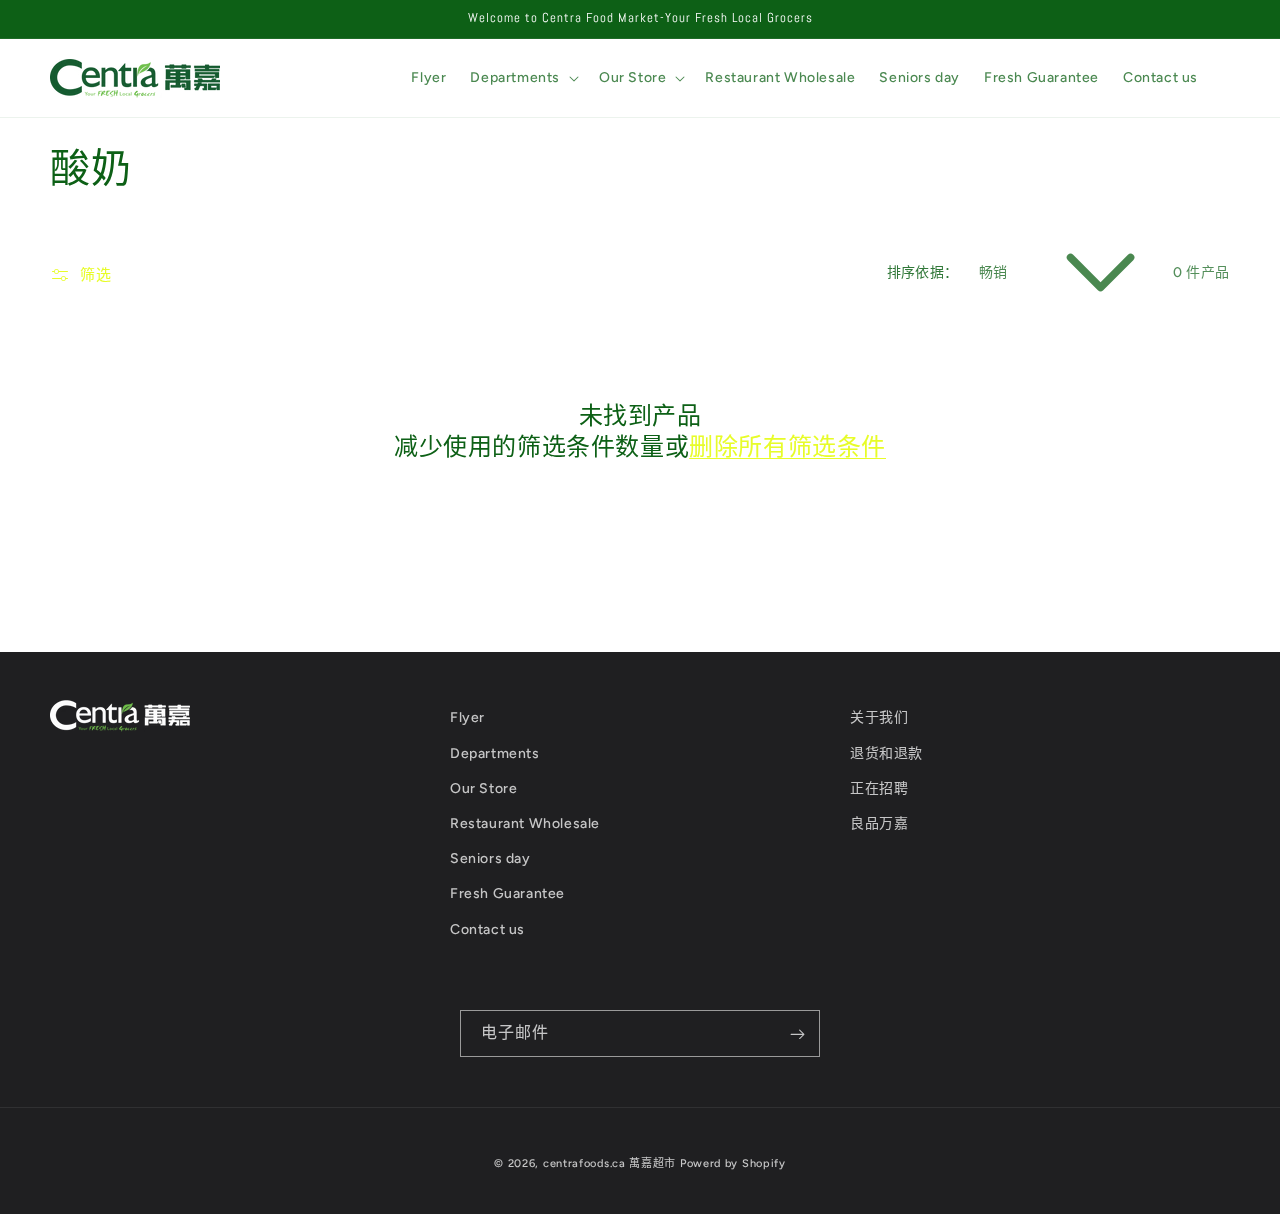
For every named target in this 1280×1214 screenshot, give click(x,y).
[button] (522, 78)
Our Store (483, 788)
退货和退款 (886, 753)
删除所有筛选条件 (787, 446)
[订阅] (797, 1033)
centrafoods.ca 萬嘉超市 (609, 1163)
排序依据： (923, 272)
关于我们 (879, 717)
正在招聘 (879, 788)
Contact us (487, 929)
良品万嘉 (879, 823)
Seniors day (490, 858)
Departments (495, 753)
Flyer (467, 717)
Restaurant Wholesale (525, 823)
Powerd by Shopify (733, 1163)
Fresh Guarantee (507, 893)
